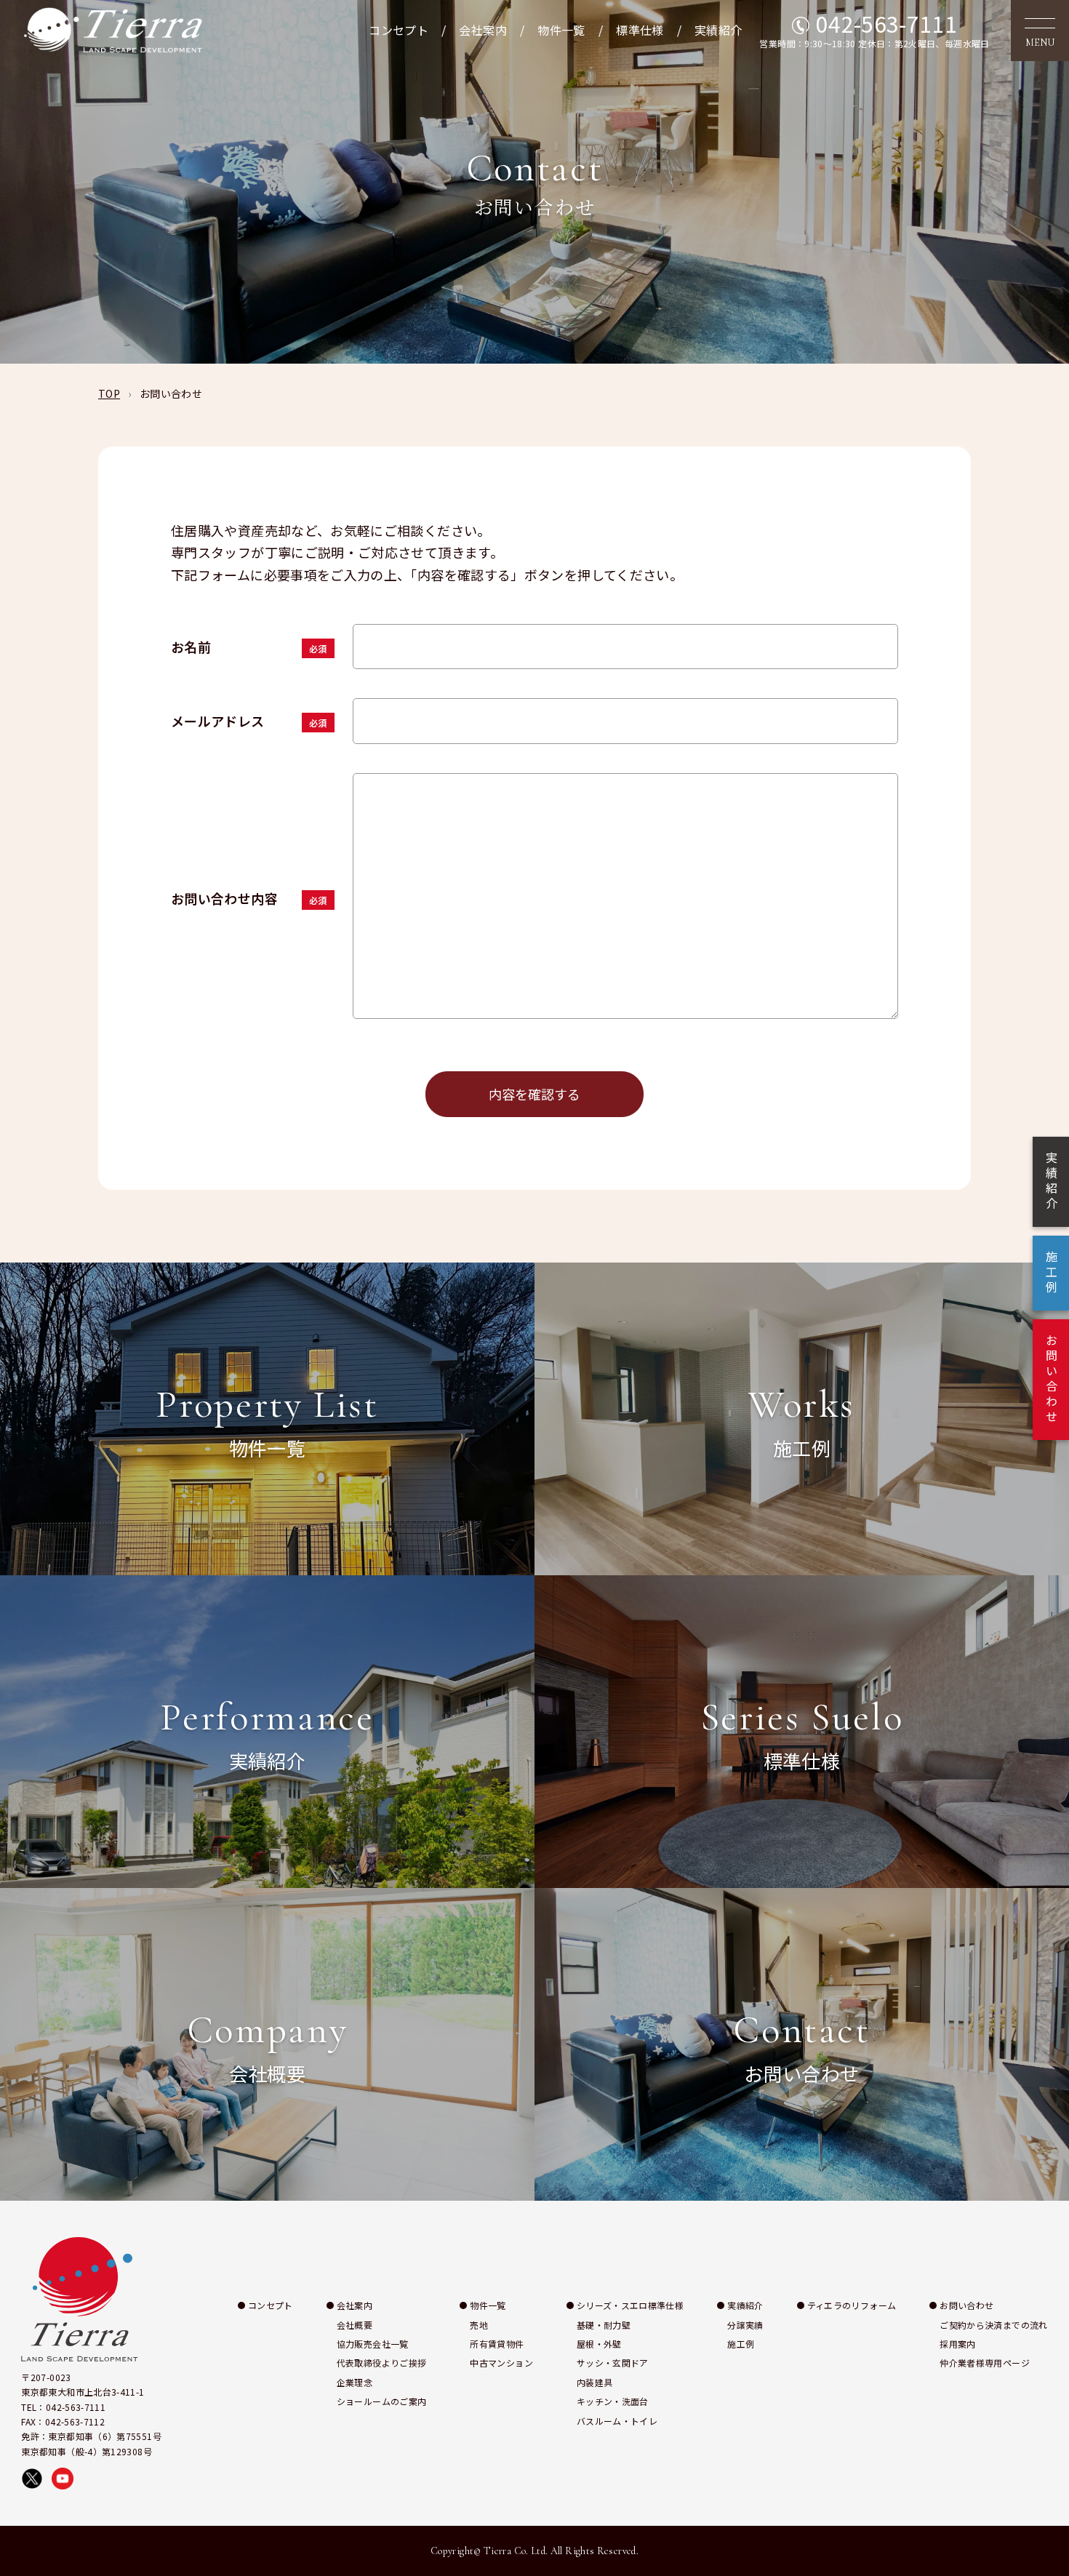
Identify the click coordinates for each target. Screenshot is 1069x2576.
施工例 (741, 2344)
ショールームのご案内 (382, 2401)
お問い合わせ (966, 2305)
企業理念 (355, 2382)
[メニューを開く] (1040, 31)
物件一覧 (561, 30)
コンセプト (399, 30)
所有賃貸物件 (497, 2344)
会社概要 (355, 2325)
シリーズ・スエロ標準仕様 (630, 2305)
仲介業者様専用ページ (985, 2363)
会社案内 (483, 30)
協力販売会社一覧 (373, 2344)
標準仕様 (640, 30)
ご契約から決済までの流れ (993, 2325)
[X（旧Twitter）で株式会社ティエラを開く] (32, 2479)
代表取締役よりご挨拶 (382, 2363)
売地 (479, 2325)
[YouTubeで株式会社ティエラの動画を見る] (63, 2479)
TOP (109, 393)
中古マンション (501, 2363)
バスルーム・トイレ (617, 2421)
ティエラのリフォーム (852, 2305)
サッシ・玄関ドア (613, 2363)
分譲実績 (745, 2325)
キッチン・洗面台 (613, 2401)
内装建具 (594, 2382)
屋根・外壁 (599, 2344)
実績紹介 (718, 30)
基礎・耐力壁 (604, 2325)
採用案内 (957, 2344)
